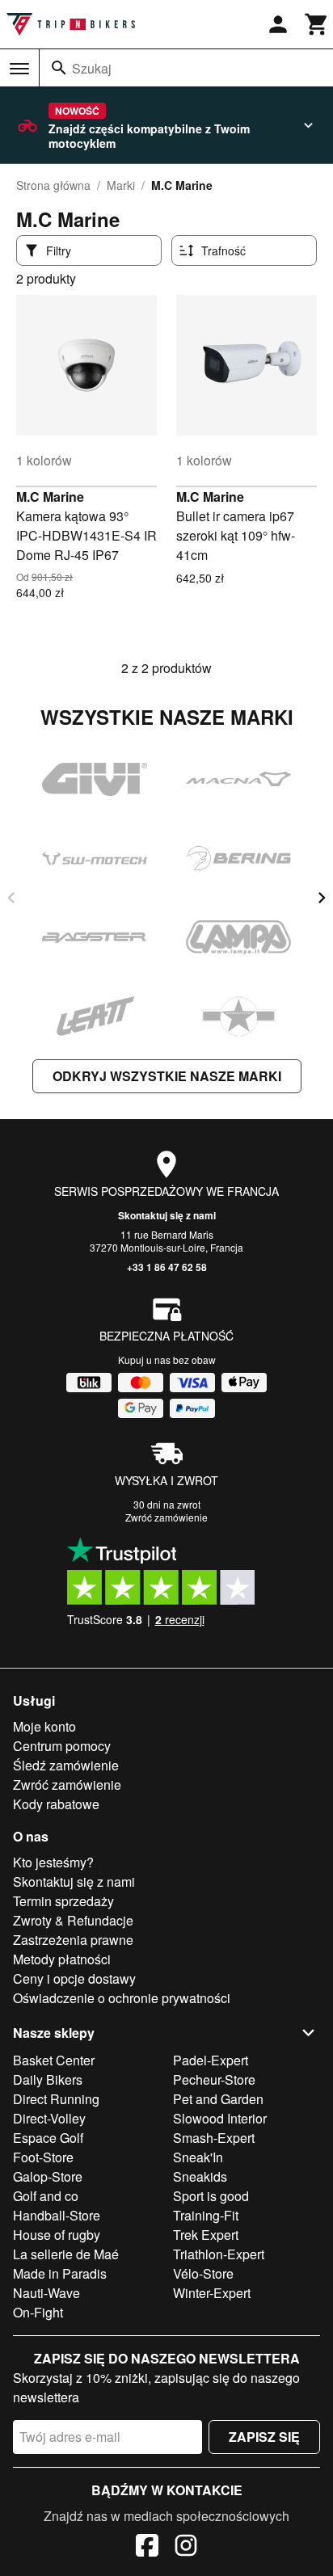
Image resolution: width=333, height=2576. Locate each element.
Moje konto (44, 1726)
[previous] (11, 898)
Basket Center (54, 2060)
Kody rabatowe (56, 1804)
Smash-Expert (214, 2138)
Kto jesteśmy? (53, 1862)
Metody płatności (62, 1959)
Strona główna (53, 185)
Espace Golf (48, 2138)
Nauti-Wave (46, 2293)
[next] (322, 898)
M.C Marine (50, 497)
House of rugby (57, 2235)
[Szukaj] (59, 68)
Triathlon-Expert (219, 2254)
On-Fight (38, 2312)
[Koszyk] (317, 24)
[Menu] (19, 69)
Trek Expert (206, 2235)
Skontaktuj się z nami (167, 1215)
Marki (121, 185)
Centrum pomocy (62, 1746)
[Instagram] (186, 2548)
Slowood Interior (220, 2118)
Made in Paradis (60, 2273)
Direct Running (56, 2099)
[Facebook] (147, 2548)
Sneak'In (198, 2157)
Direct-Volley (49, 2118)
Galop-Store (48, 2176)
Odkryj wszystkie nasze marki (167, 1076)
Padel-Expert (211, 2060)
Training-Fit (206, 2215)
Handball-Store (57, 2215)
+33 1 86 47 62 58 (167, 1267)
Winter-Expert (212, 2293)
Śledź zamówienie (66, 1765)
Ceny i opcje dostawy (74, 1978)
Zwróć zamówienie (166, 1517)
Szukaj (92, 68)
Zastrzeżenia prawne (73, 1940)
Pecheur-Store (214, 2079)
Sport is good (211, 2196)
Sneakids (200, 2176)
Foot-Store (43, 2157)
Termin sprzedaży (63, 1901)
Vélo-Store (203, 2273)
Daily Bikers (48, 2079)
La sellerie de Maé (66, 2254)
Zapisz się (264, 2437)
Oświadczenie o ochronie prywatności (122, 1998)
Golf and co (46, 2196)
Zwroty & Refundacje (73, 1920)
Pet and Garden (218, 2099)
